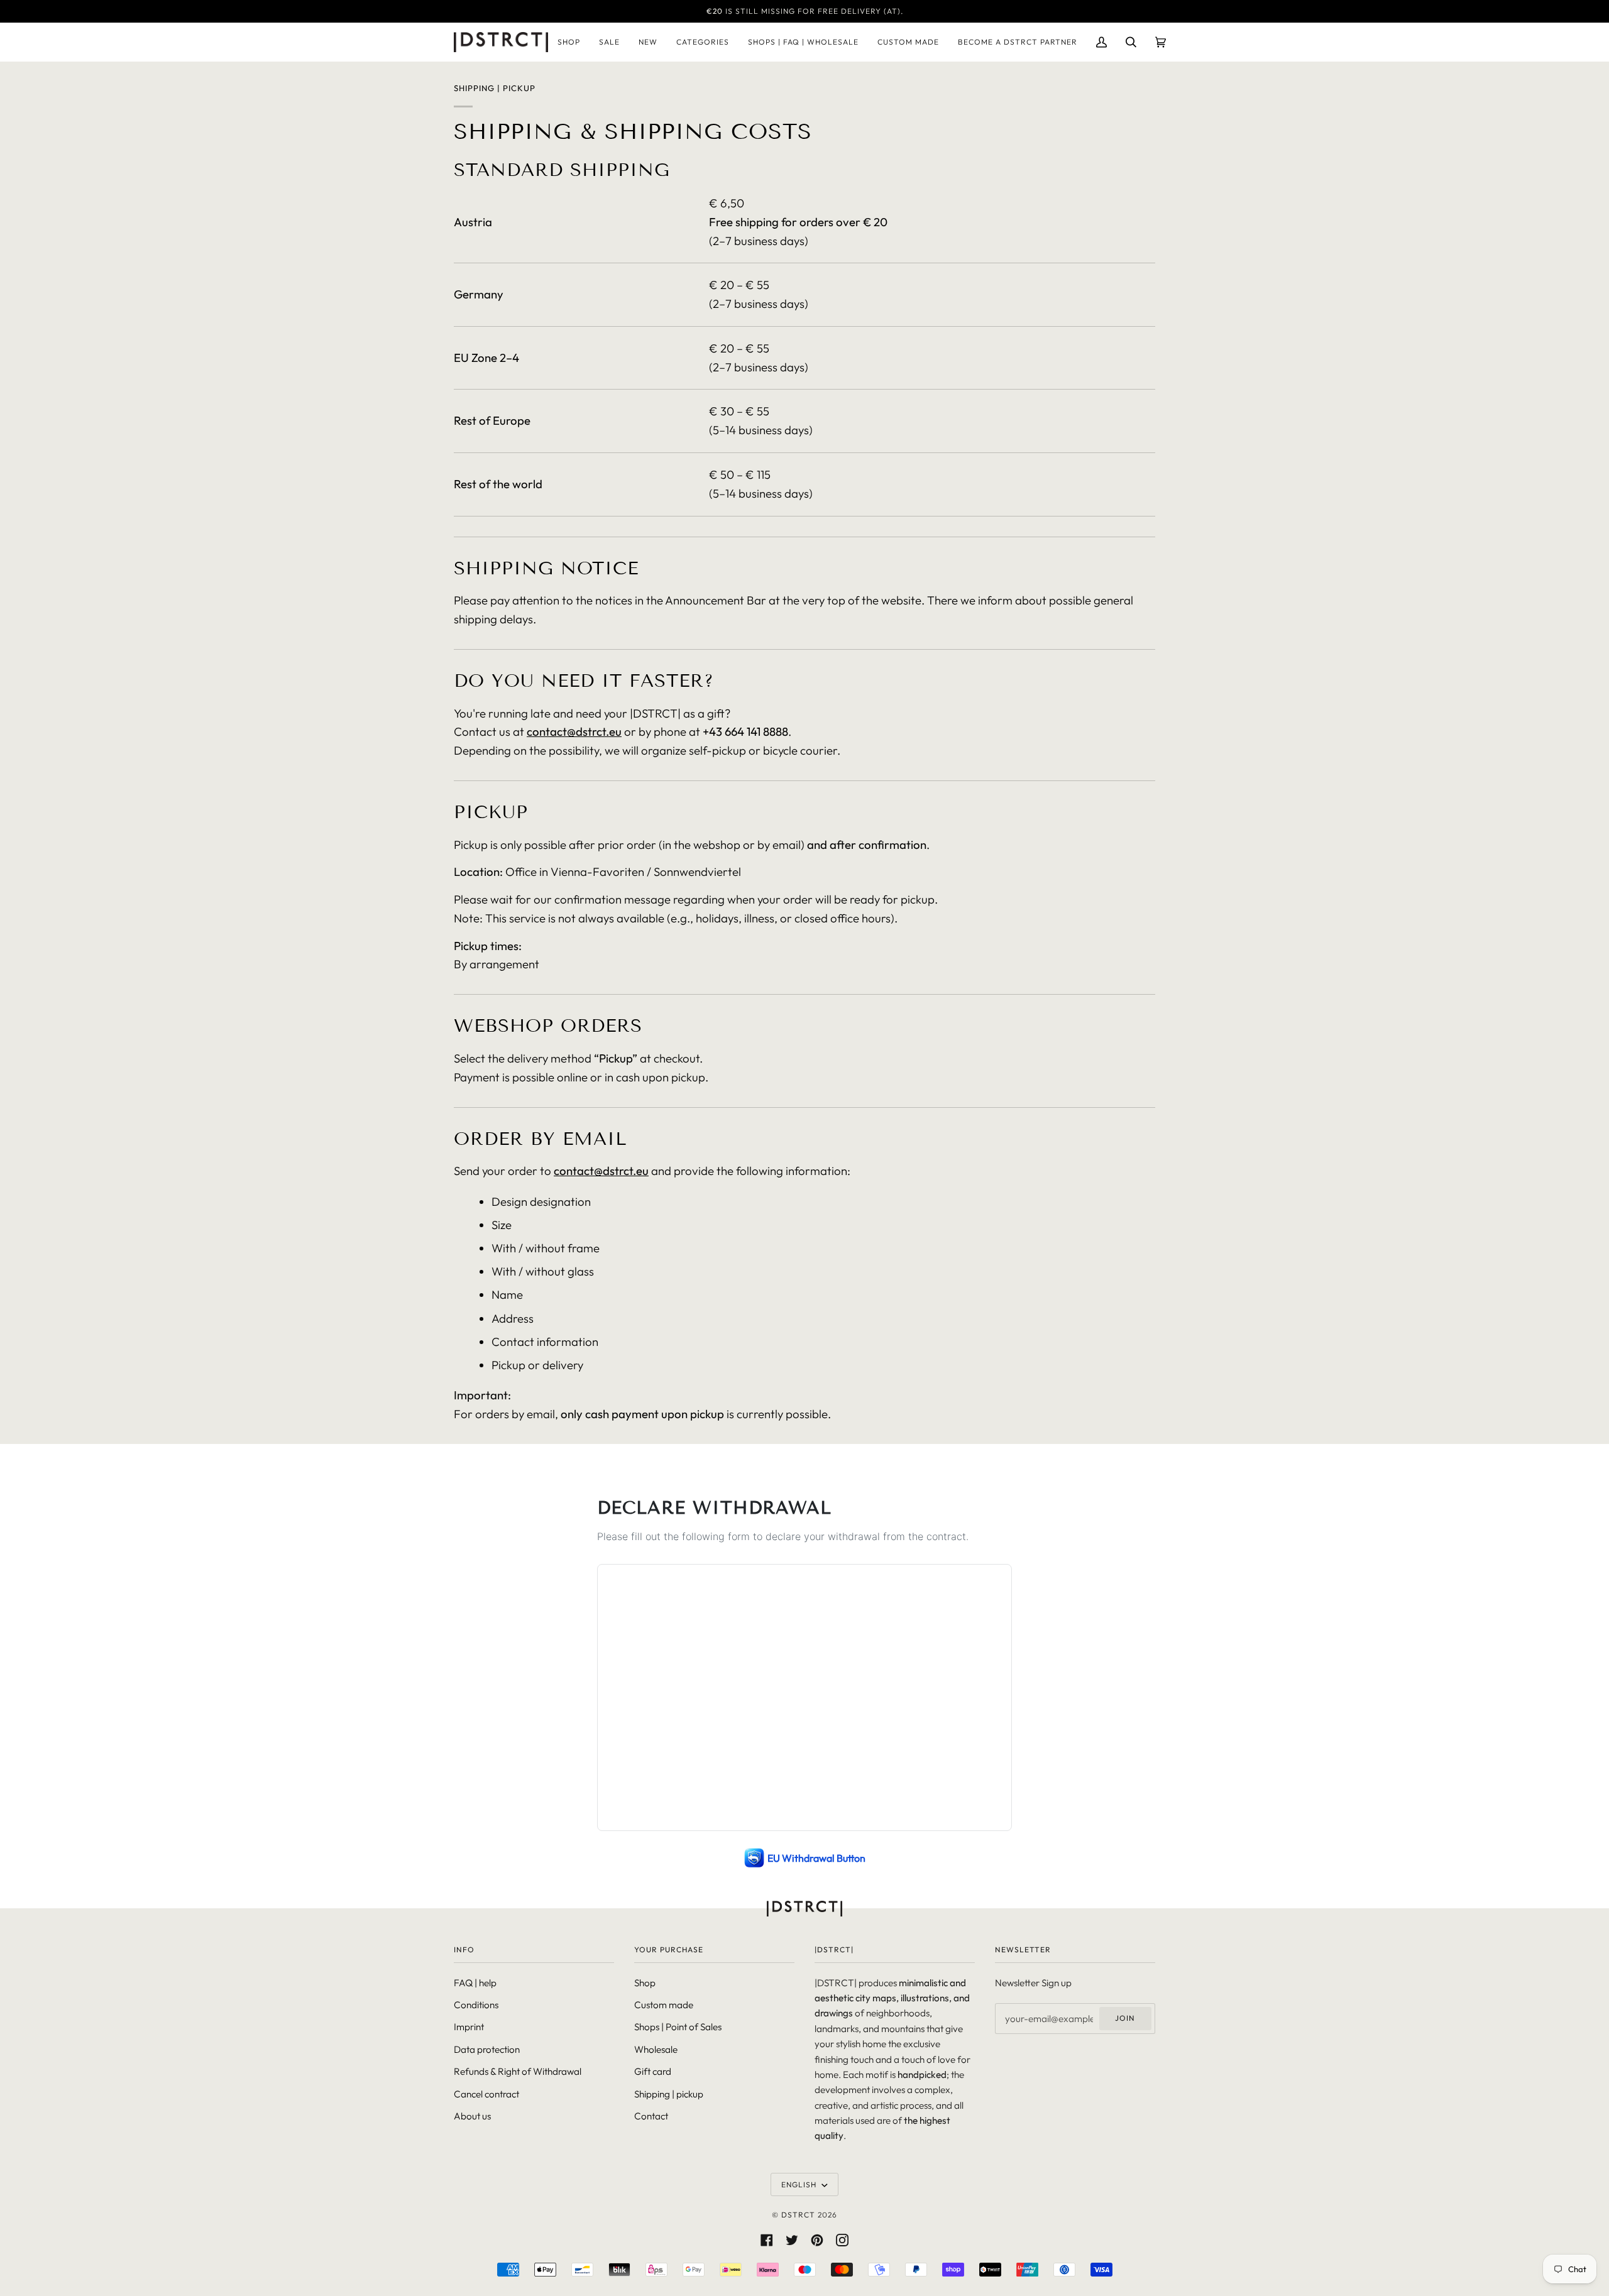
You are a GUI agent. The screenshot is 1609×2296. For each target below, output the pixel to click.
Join (1125, 2018)
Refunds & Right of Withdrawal (518, 2071)
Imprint (469, 2027)
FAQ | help (475, 1983)
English (800, 2184)
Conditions (476, 2005)
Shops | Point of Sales (678, 2027)
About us (472, 2116)
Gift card (653, 2071)
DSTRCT (798, 2215)
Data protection (487, 2049)
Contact (651, 2116)
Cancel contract (486, 2094)
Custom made (664, 2005)
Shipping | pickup (669, 2094)
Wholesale (656, 2049)
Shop (645, 1983)
